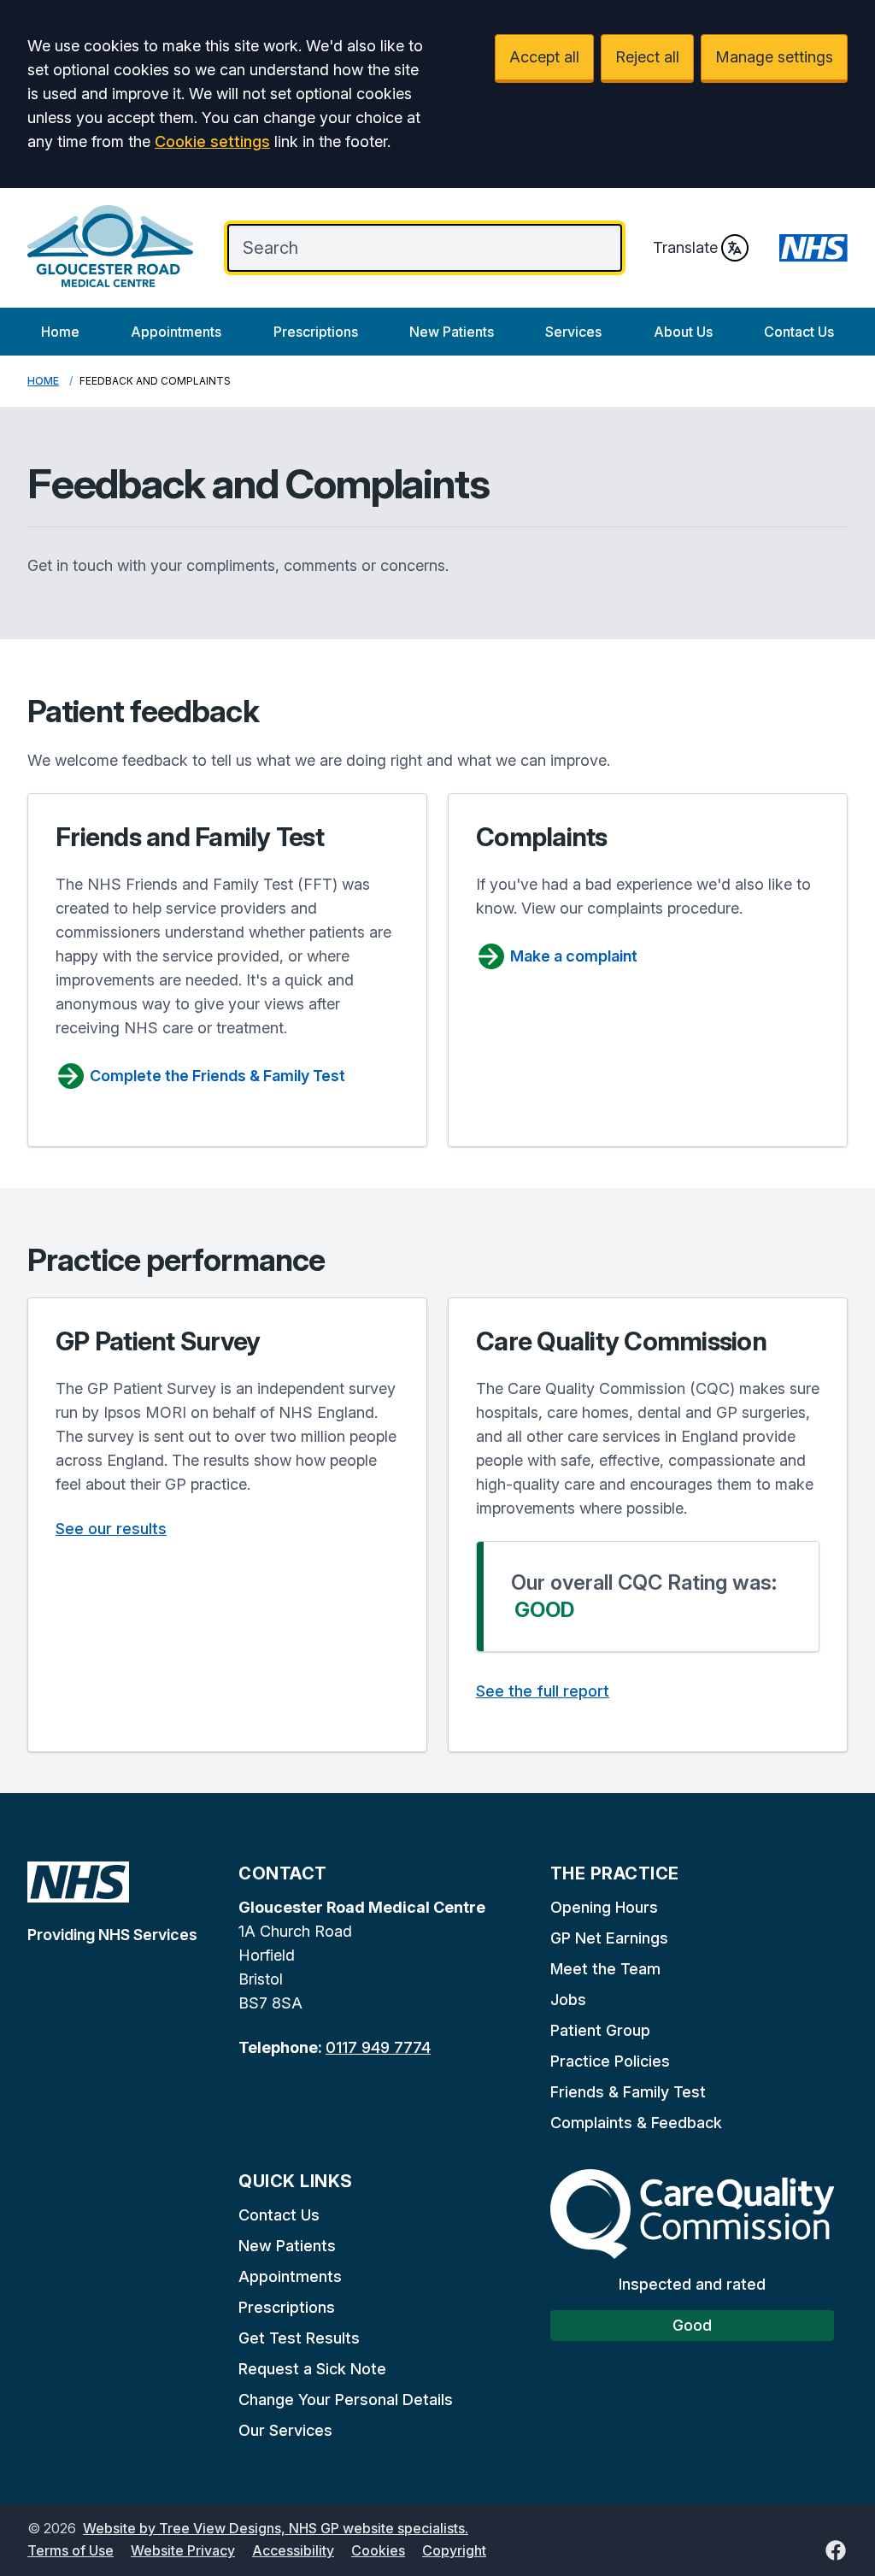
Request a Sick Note (312, 2369)
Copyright (454, 2550)
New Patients (452, 332)
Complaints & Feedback (636, 2123)
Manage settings (774, 57)
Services (573, 332)
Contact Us (799, 332)
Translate (685, 247)
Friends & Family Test (628, 2092)
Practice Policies (610, 2061)
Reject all (647, 57)
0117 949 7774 (378, 2047)
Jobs (568, 2000)
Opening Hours (604, 1907)
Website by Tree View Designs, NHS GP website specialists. (276, 2528)
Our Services (285, 2430)
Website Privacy (183, 2550)
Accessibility (293, 2550)
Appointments (176, 332)
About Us (683, 332)
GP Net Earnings (609, 1938)
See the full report (543, 1691)
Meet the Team (605, 1969)
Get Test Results (299, 2338)
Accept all (544, 57)
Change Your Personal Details (346, 2400)
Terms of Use (70, 2550)
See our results (111, 1529)
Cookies (378, 2550)
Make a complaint (574, 956)
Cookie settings (212, 141)
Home (60, 332)
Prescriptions (316, 332)
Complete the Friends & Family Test (217, 1076)
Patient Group (600, 2030)
